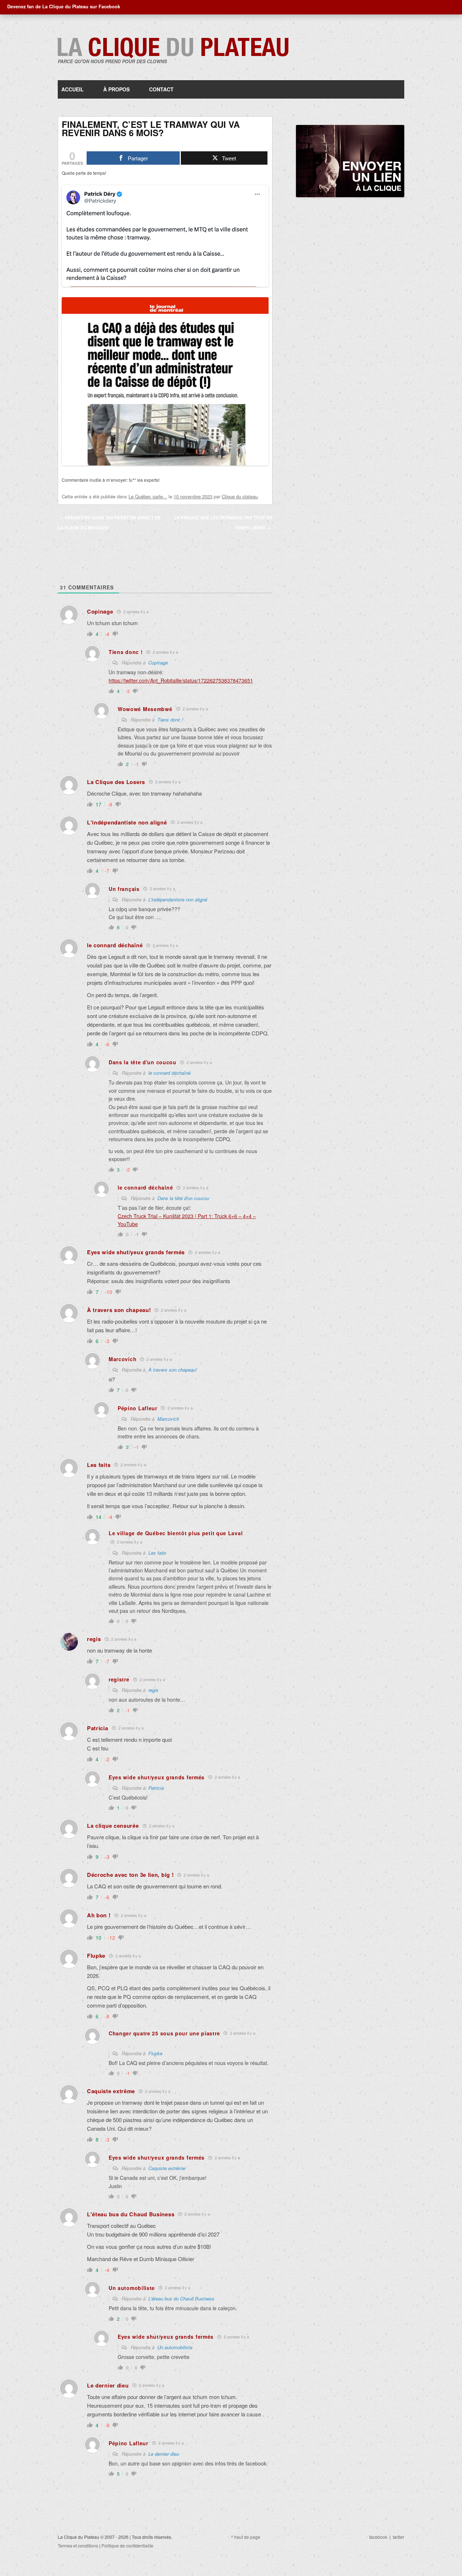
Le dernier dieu (164, 2454)
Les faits (157, 1553)
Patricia (156, 1788)
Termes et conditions (78, 2545)
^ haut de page (246, 2537)
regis (153, 1690)
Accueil (73, 89)
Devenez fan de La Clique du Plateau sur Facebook (64, 7)
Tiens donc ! (170, 720)
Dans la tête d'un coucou (183, 1198)
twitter (398, 2537)
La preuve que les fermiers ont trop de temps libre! (223, 523)
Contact (161, 89)
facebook (378, 2537)
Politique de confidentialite (127, 2545)
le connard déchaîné (169, 1073)
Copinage (158, 663)
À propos (116, 89)
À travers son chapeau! (173, 1370)
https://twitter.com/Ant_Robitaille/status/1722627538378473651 (181, 680)
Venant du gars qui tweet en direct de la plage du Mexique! (109, 523)
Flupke (155, 2053)
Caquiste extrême (167, 2168)
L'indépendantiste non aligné (178, 899)
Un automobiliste (175, 2347)
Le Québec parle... (148, 496)
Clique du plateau (240, 496)
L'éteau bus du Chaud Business (181, 2298)
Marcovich (168, 1419)
